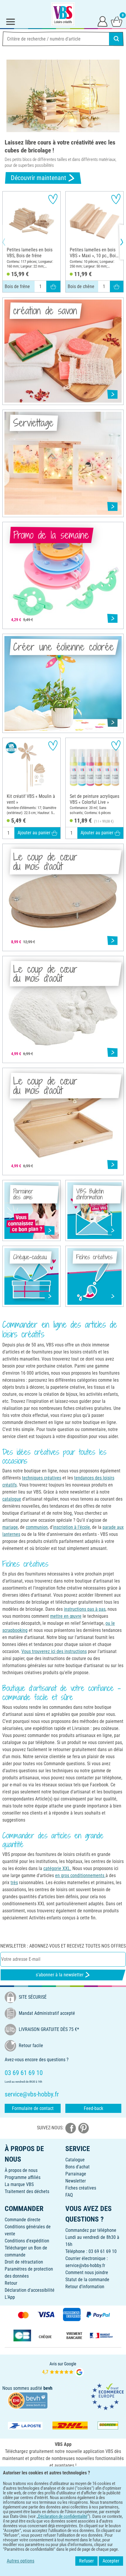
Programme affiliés (23, 2177)
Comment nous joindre (87, 2273)
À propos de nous (21, 2170)
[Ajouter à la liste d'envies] (53, 199)
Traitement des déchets (27, 2191)
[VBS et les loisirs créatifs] (63, 14)
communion (37, 1527)
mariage (10, 1527)
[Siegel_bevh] (28, 2400)
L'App (10, 2297)
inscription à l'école (71, 1527)
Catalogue (75, 2160)
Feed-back (93, 2108)
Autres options (21, 2561)
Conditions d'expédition (27, 2241)
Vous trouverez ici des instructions (54, 1651)
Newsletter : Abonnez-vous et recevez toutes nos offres (63, 1946)
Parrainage (76, 2174)
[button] (9, 242)
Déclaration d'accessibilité (30, 2290)
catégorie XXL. (57, 1868)
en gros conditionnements (80, 1875)
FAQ (69, 2195)
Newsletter (76, 2181)
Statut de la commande (87, 2280)
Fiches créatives (81, 2188)
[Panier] (117, 21)
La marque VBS (19, 2184)
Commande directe (23, 2220)
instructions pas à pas (85, 1609)
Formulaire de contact (33, 2108)
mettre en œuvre (66, 1616)
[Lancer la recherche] (116, 39)
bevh (48, 2388)
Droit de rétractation (24, 2262)
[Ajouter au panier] (53, 286)
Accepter (111, 2561)
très (14, 1883)
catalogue (12, 1499)
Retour (11, 2283)
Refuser (86, 2561)
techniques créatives (42, 1478)
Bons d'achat (78, 2167)
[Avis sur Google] (63, 2369)
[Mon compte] (103, 21)
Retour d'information (85, 2287)
